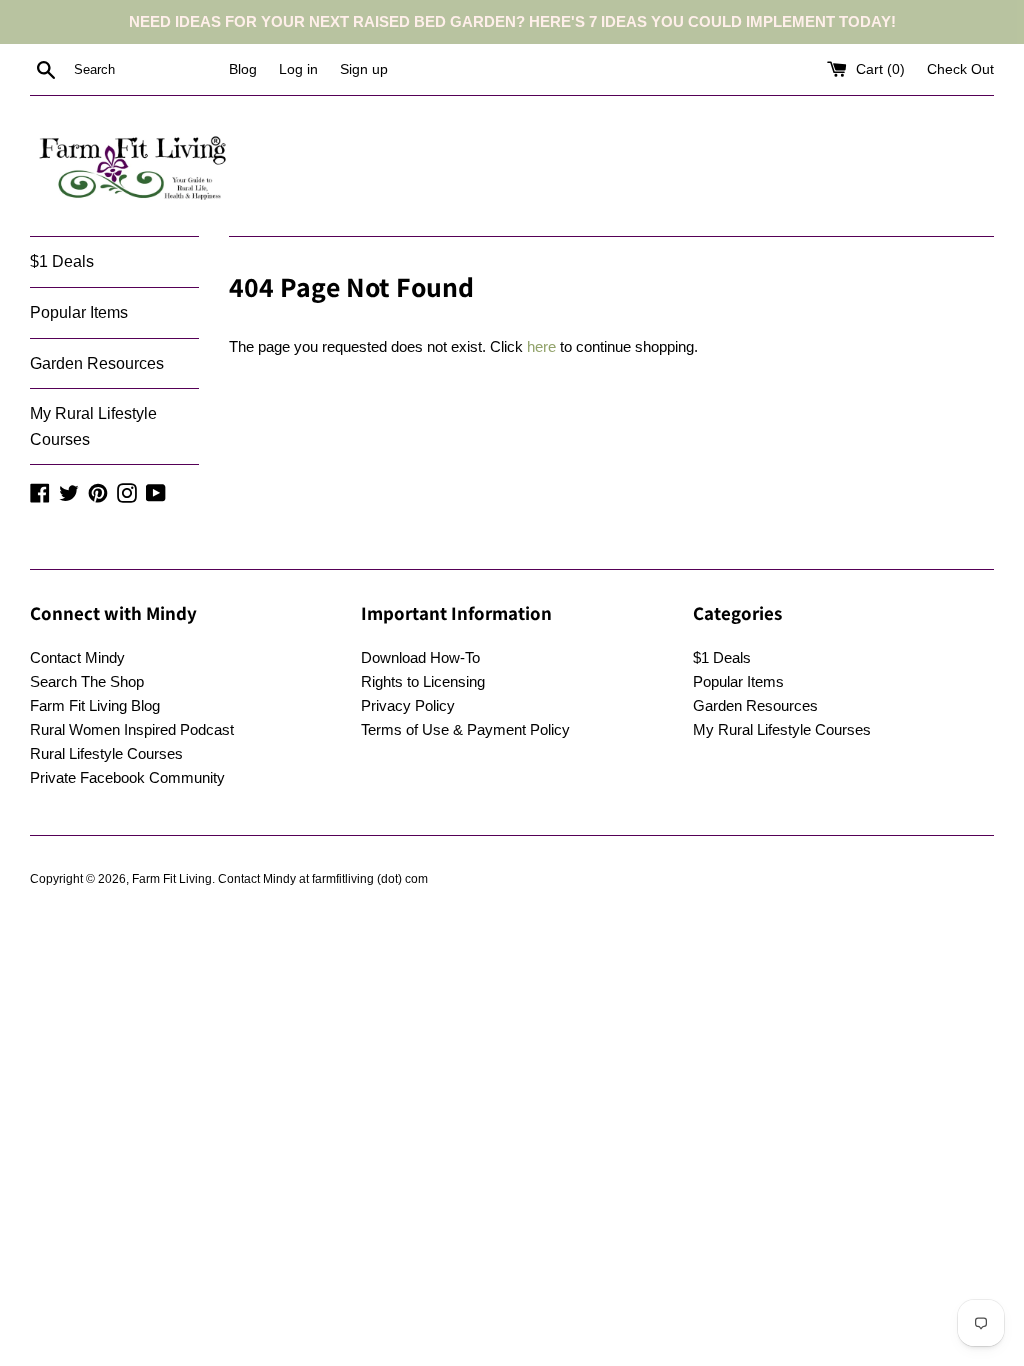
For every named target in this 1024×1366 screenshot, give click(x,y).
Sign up (364, 69)
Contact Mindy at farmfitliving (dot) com (323, 879)
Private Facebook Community (127, 777)
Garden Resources (97, 363)
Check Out (960, 69)
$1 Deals (62, 261)
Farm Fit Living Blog (95, 705)
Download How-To (420, 657)
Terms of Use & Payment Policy (465, 729)
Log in (298, 69)
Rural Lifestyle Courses (106, 753)
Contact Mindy (77, 657)
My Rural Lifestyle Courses (93, 426)
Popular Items (79, 312)
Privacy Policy (408, 705)
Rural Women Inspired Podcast (132, 729)
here (541, 346)
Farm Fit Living (172, 879)
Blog (243, 69)
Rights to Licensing (423, 681)
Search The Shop (87, 681)
